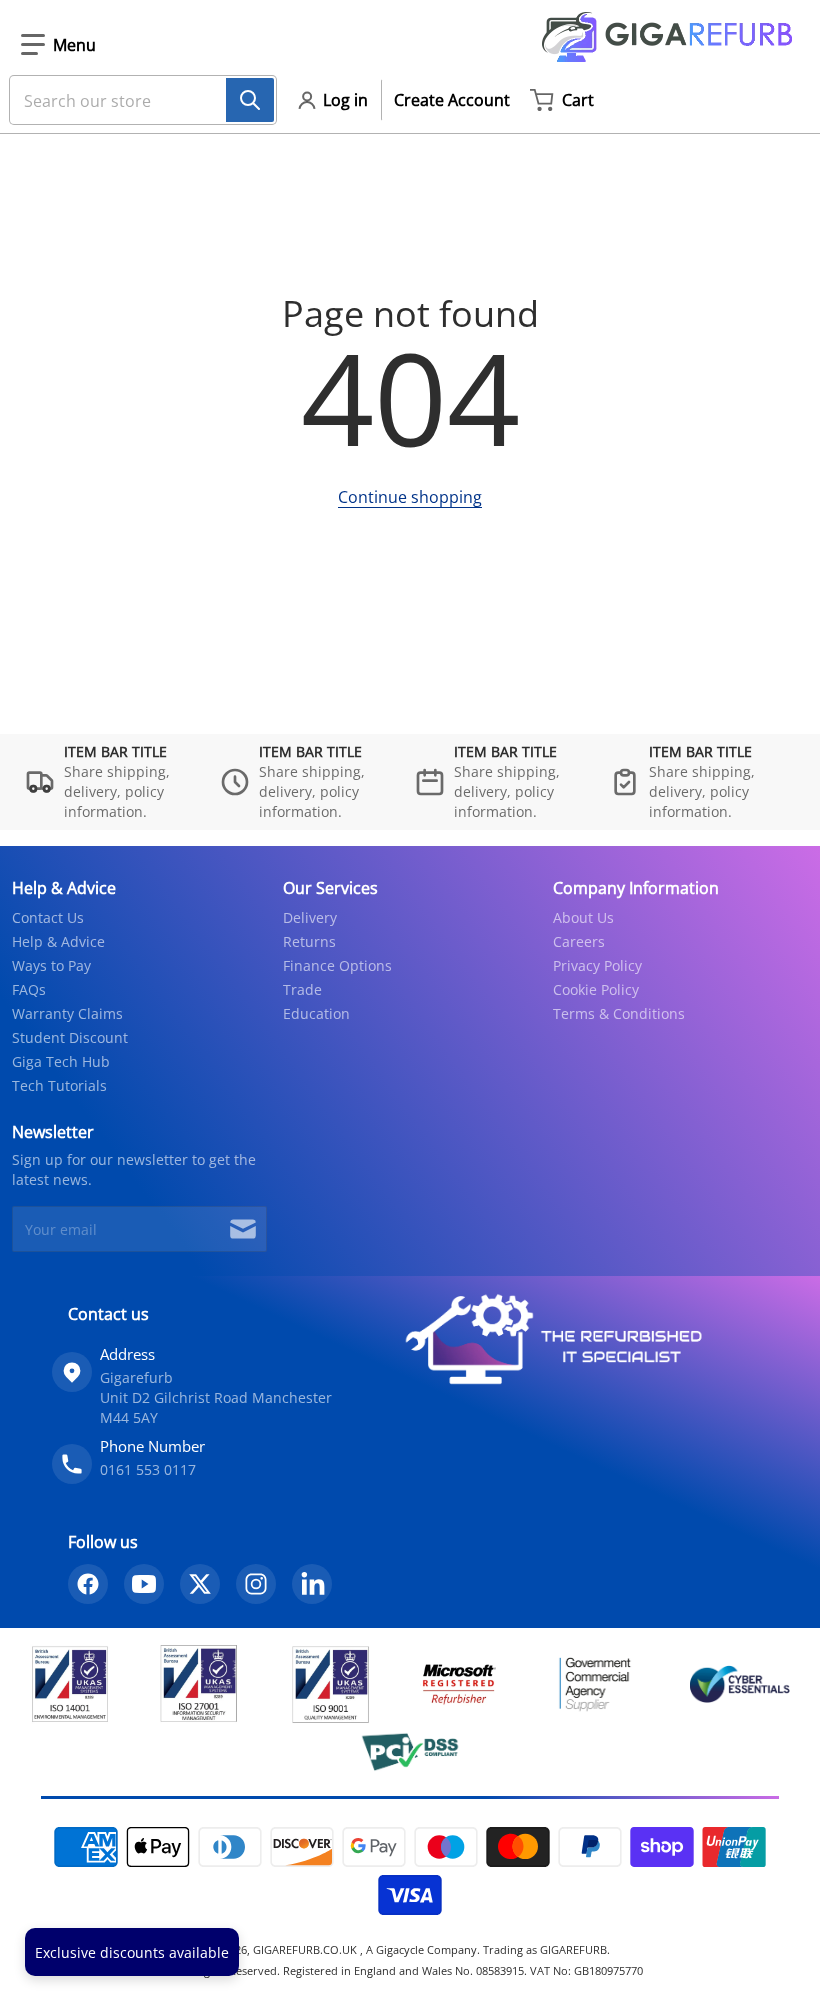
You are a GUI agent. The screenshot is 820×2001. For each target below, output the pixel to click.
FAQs (29, 989)
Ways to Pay (51, 965)
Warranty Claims (67, 1013)
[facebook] (88, 1584)
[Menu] (58, 45)
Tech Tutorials (59, 1085)
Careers (579, 941)
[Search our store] (250, 100)
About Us (583, 917)
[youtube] (144, 1584)
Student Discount (70, 1037)
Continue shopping (410, 497)
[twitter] (200, 1584)
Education (316, 1013)
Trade (302, 989)
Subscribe (243, 1229)
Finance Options (337, 965)
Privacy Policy (597, 965)
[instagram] (256, 1584)
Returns (309, 941)
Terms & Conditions (619, 1013)
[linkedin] (312, 1584)
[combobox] (135, 100)
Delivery (310, 917)
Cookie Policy (596, 989)
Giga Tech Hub (61, 1061)
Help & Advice (58, 941)
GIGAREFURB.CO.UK (306, 1949)
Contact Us (48, 917)
